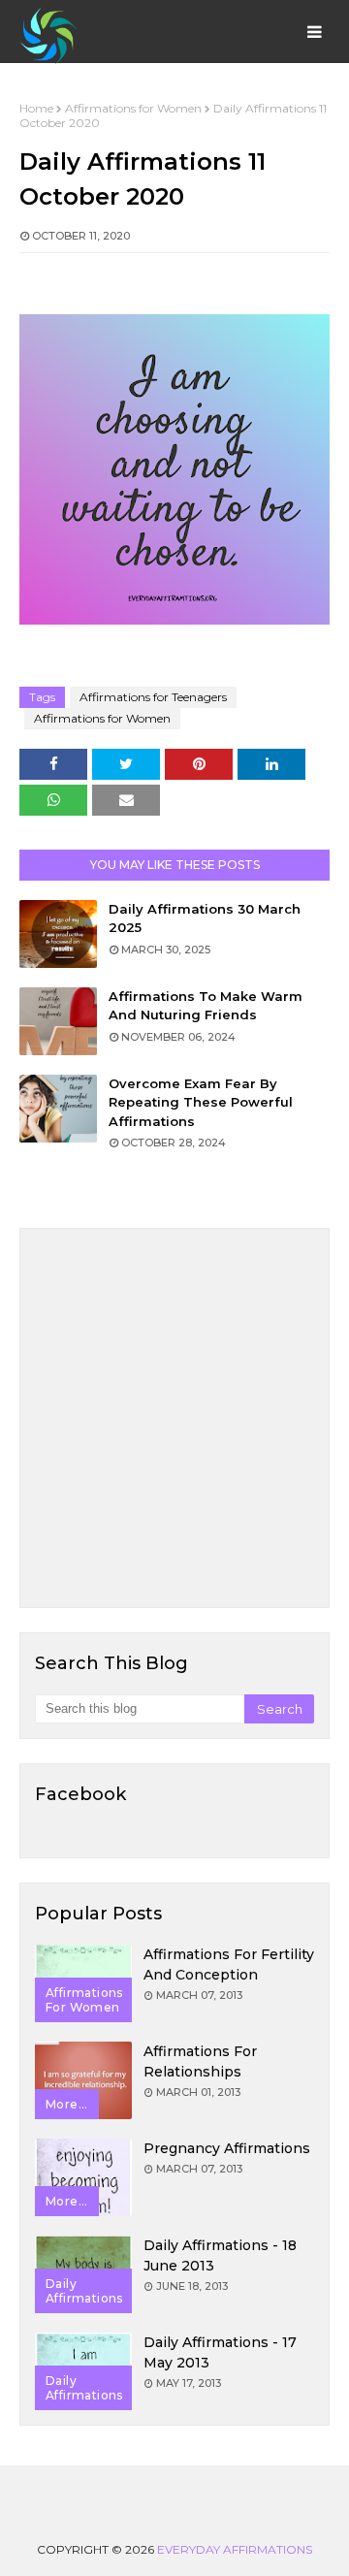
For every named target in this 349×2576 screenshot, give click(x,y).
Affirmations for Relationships (200, 2061)
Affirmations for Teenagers (153, 697)
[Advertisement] (174, 1418)
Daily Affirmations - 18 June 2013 (220, 2255)
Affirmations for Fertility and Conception (229, 1964)
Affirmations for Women (133, 108)
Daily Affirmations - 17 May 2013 (220, 2352)
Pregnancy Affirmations (227, 2148)
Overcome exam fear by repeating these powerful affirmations (201, 1102)
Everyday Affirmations (235, 2549)
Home (36, 108)
